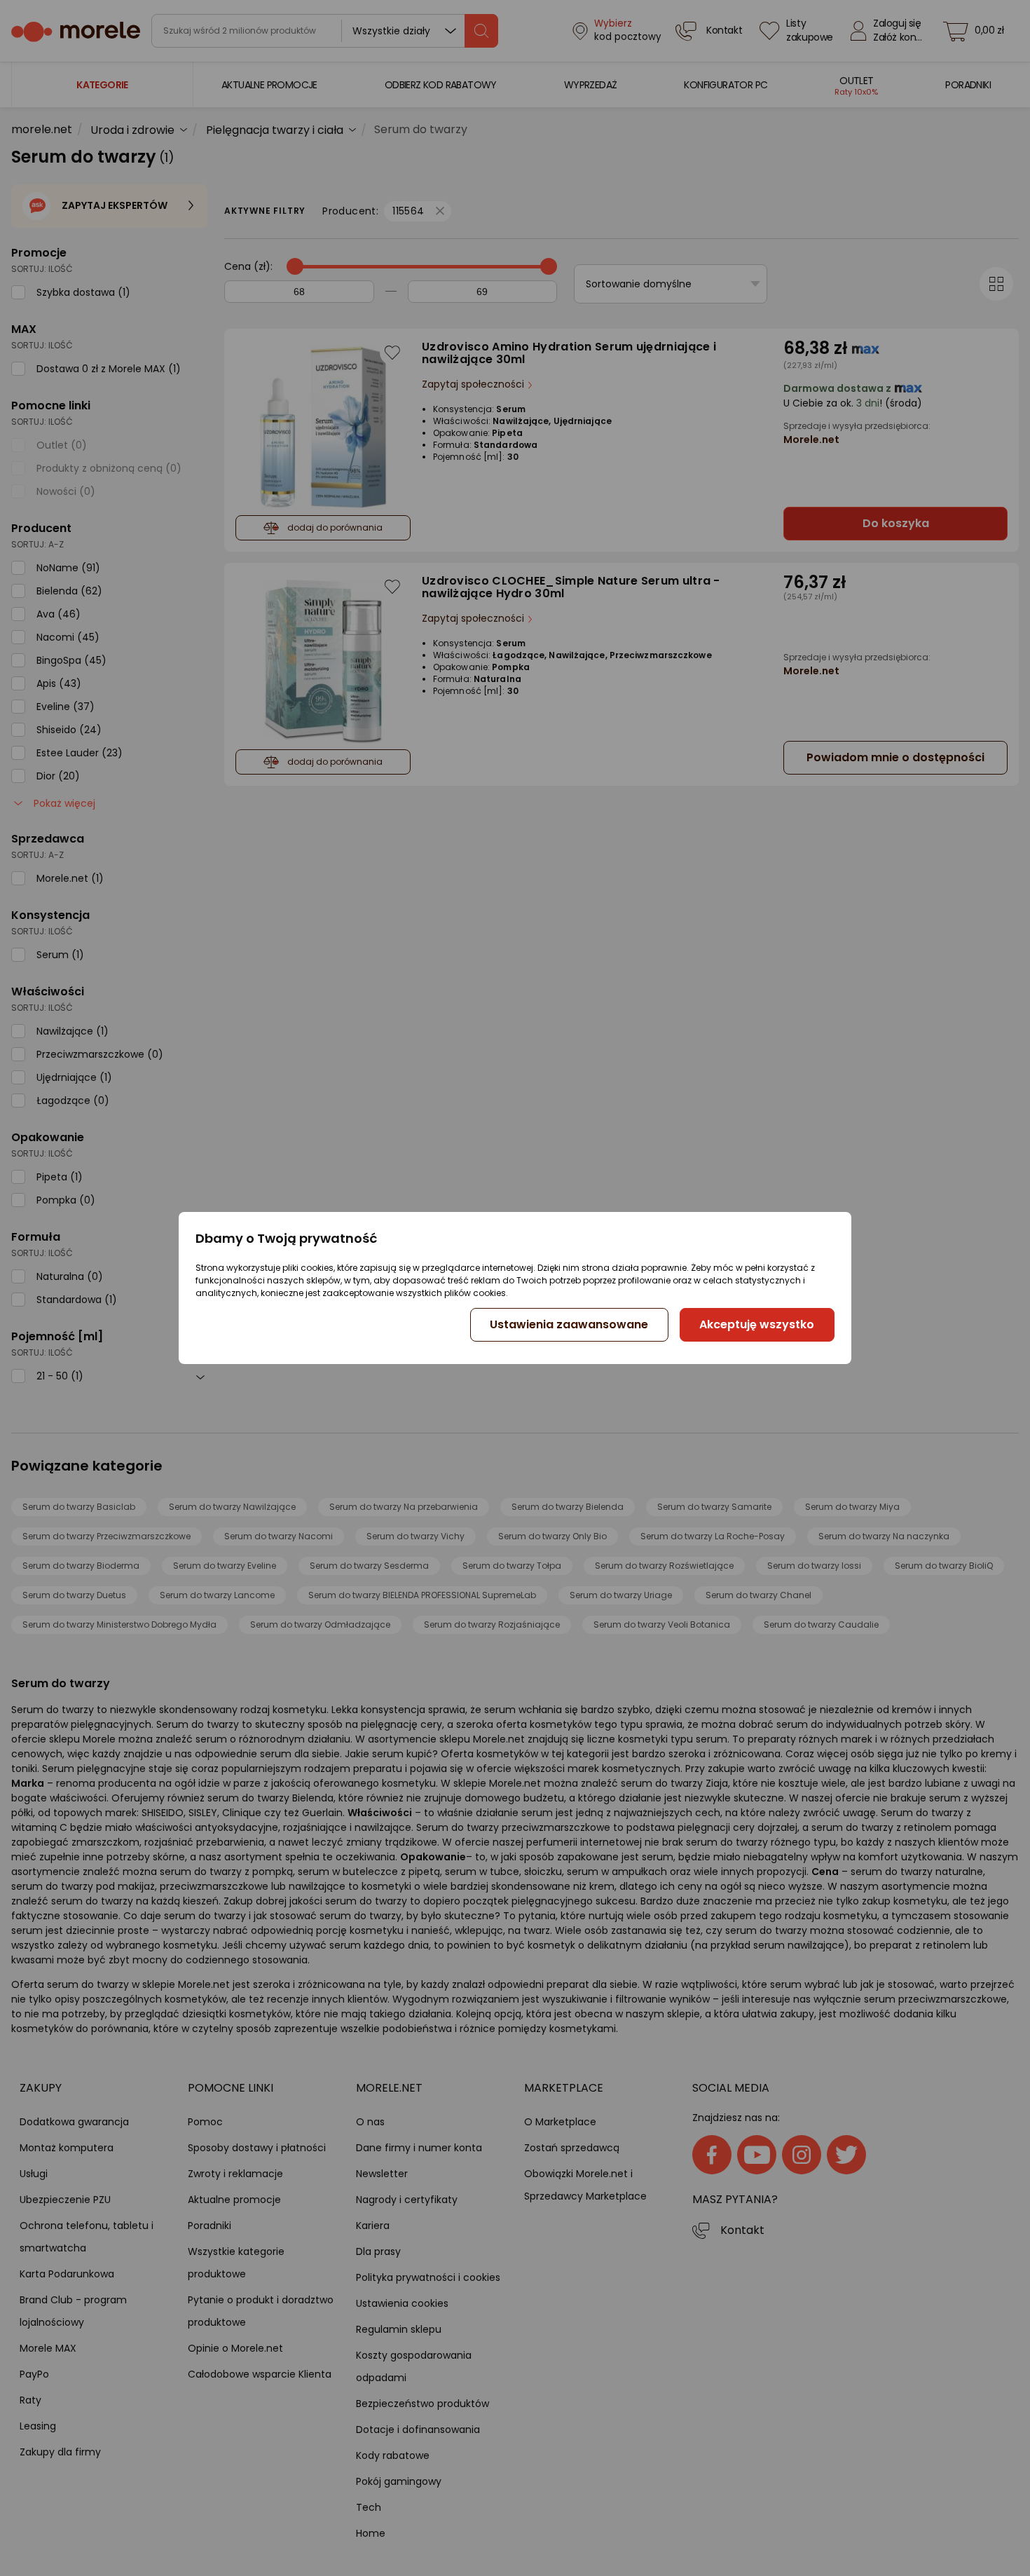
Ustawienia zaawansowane (569, 1324)
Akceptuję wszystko (757, 1324)
